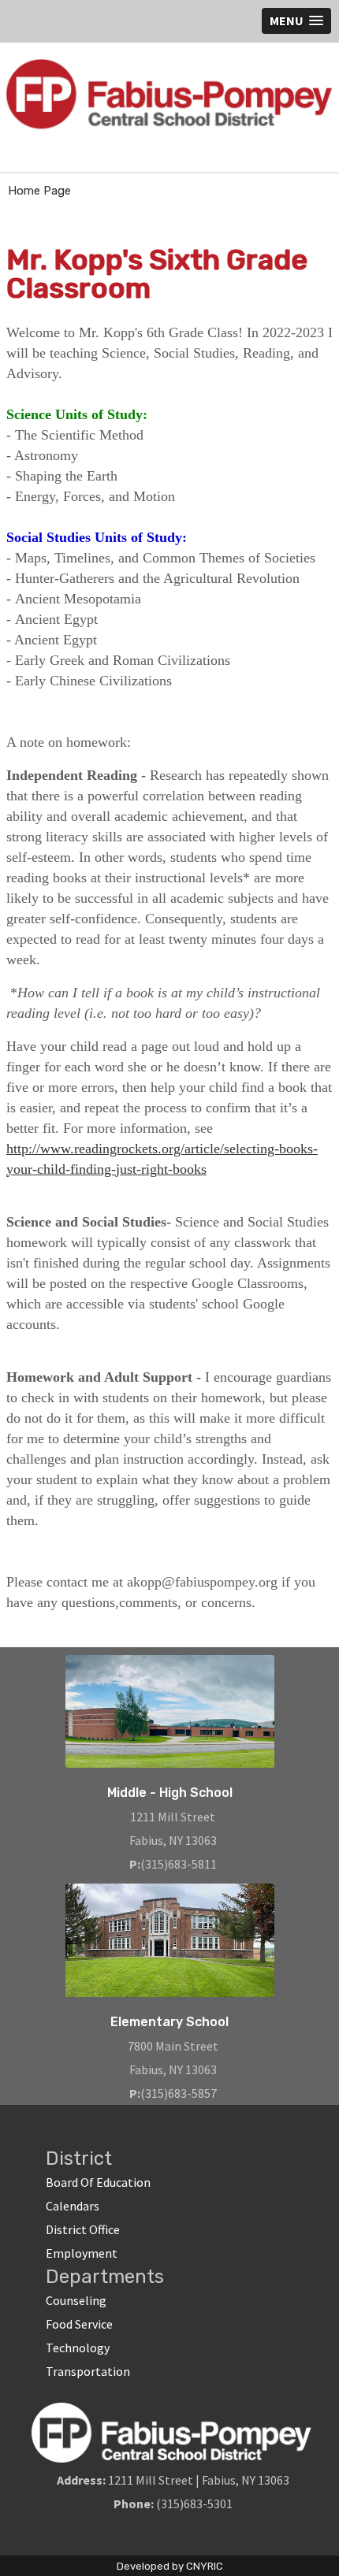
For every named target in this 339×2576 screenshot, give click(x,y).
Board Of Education (98, 2182)
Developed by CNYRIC (170, 2566)
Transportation (88, 2371)
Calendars (73, 2206)
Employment (82, 2253)
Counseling (76, 2300)
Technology (78, 2348)
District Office (83, 2229)
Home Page (39, 191)
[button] (296, 21)
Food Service (79, 2324)
